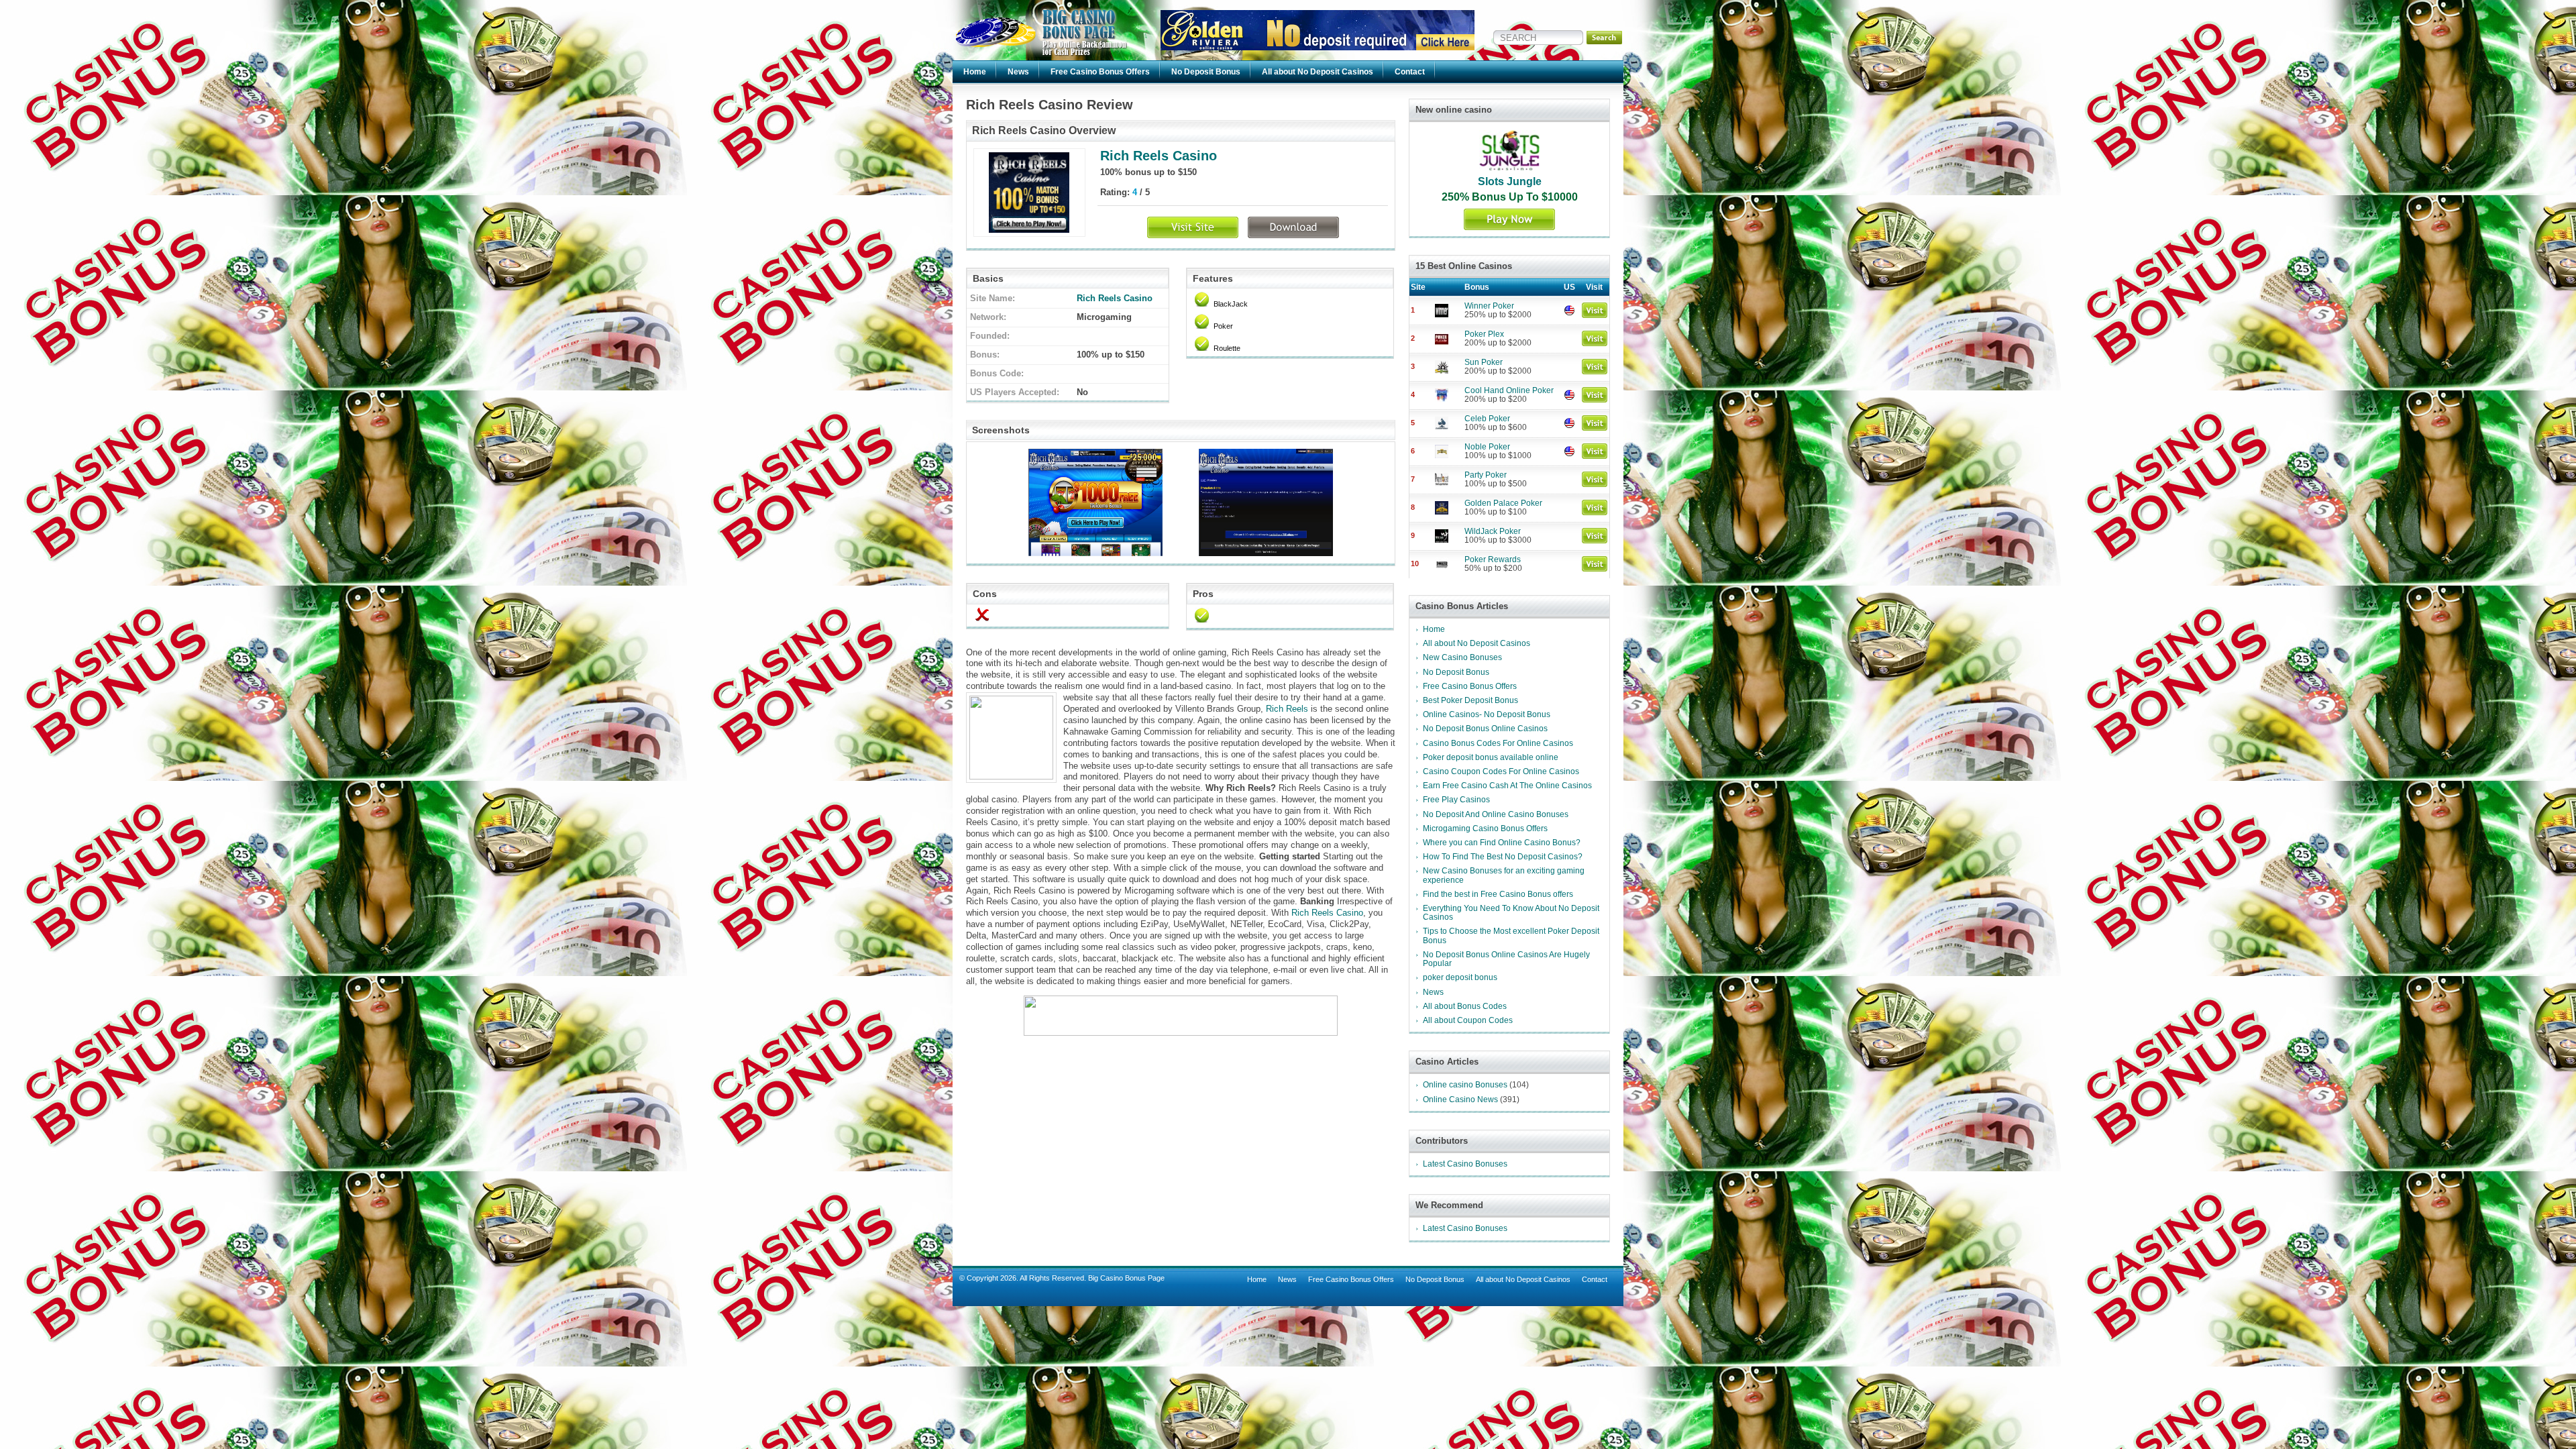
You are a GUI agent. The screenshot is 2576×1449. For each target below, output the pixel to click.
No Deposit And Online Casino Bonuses (1496, 814)
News (1018, 72)
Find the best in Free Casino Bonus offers (1498, 894)
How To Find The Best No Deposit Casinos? (1503, 857)
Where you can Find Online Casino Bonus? (1502, 843)
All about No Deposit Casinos (1318, 72)
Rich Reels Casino (1159, 156)
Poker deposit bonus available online (1491, 757)
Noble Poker (1487, 447)
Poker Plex (1484, 334)
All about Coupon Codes (1468, 1020)
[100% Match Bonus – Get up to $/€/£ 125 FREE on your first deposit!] (1318, 47)
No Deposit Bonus (1206, 72)
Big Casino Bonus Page (1126, 1278)
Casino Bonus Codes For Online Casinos (1498, 743)
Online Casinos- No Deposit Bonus (1487, 714)
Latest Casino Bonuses (1465, 1164)
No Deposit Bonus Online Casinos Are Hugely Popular (1506, 959)
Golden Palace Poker (1503, 503)
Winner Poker (1489, 306)
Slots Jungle (1510, 181)
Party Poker (1486, 475)
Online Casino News (1460, 1099)
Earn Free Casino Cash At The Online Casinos (1507, 786)
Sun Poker (1484, 362)
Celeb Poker (1487, 419)
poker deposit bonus (1460, 977)
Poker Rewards (1493, 559)
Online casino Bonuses (1465, 1085)
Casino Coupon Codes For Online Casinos (1501, 771)
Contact (1410, 72)
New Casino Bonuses (1462, 657)
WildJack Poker (1493, 531)
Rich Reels (1287, 709)
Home (975, 72)
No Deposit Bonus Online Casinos (1485, 729)
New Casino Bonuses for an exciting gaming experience (1504, 875)
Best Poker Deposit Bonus (1470, 700)
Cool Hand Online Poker (1509, 390)
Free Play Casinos (1456, 800)
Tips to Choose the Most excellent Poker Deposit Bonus (1511, 935)
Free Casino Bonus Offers (1100, 72)
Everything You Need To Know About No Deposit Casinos (1511, 913)
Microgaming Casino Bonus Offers (1485, 828)
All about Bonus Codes (1465, 1006)
